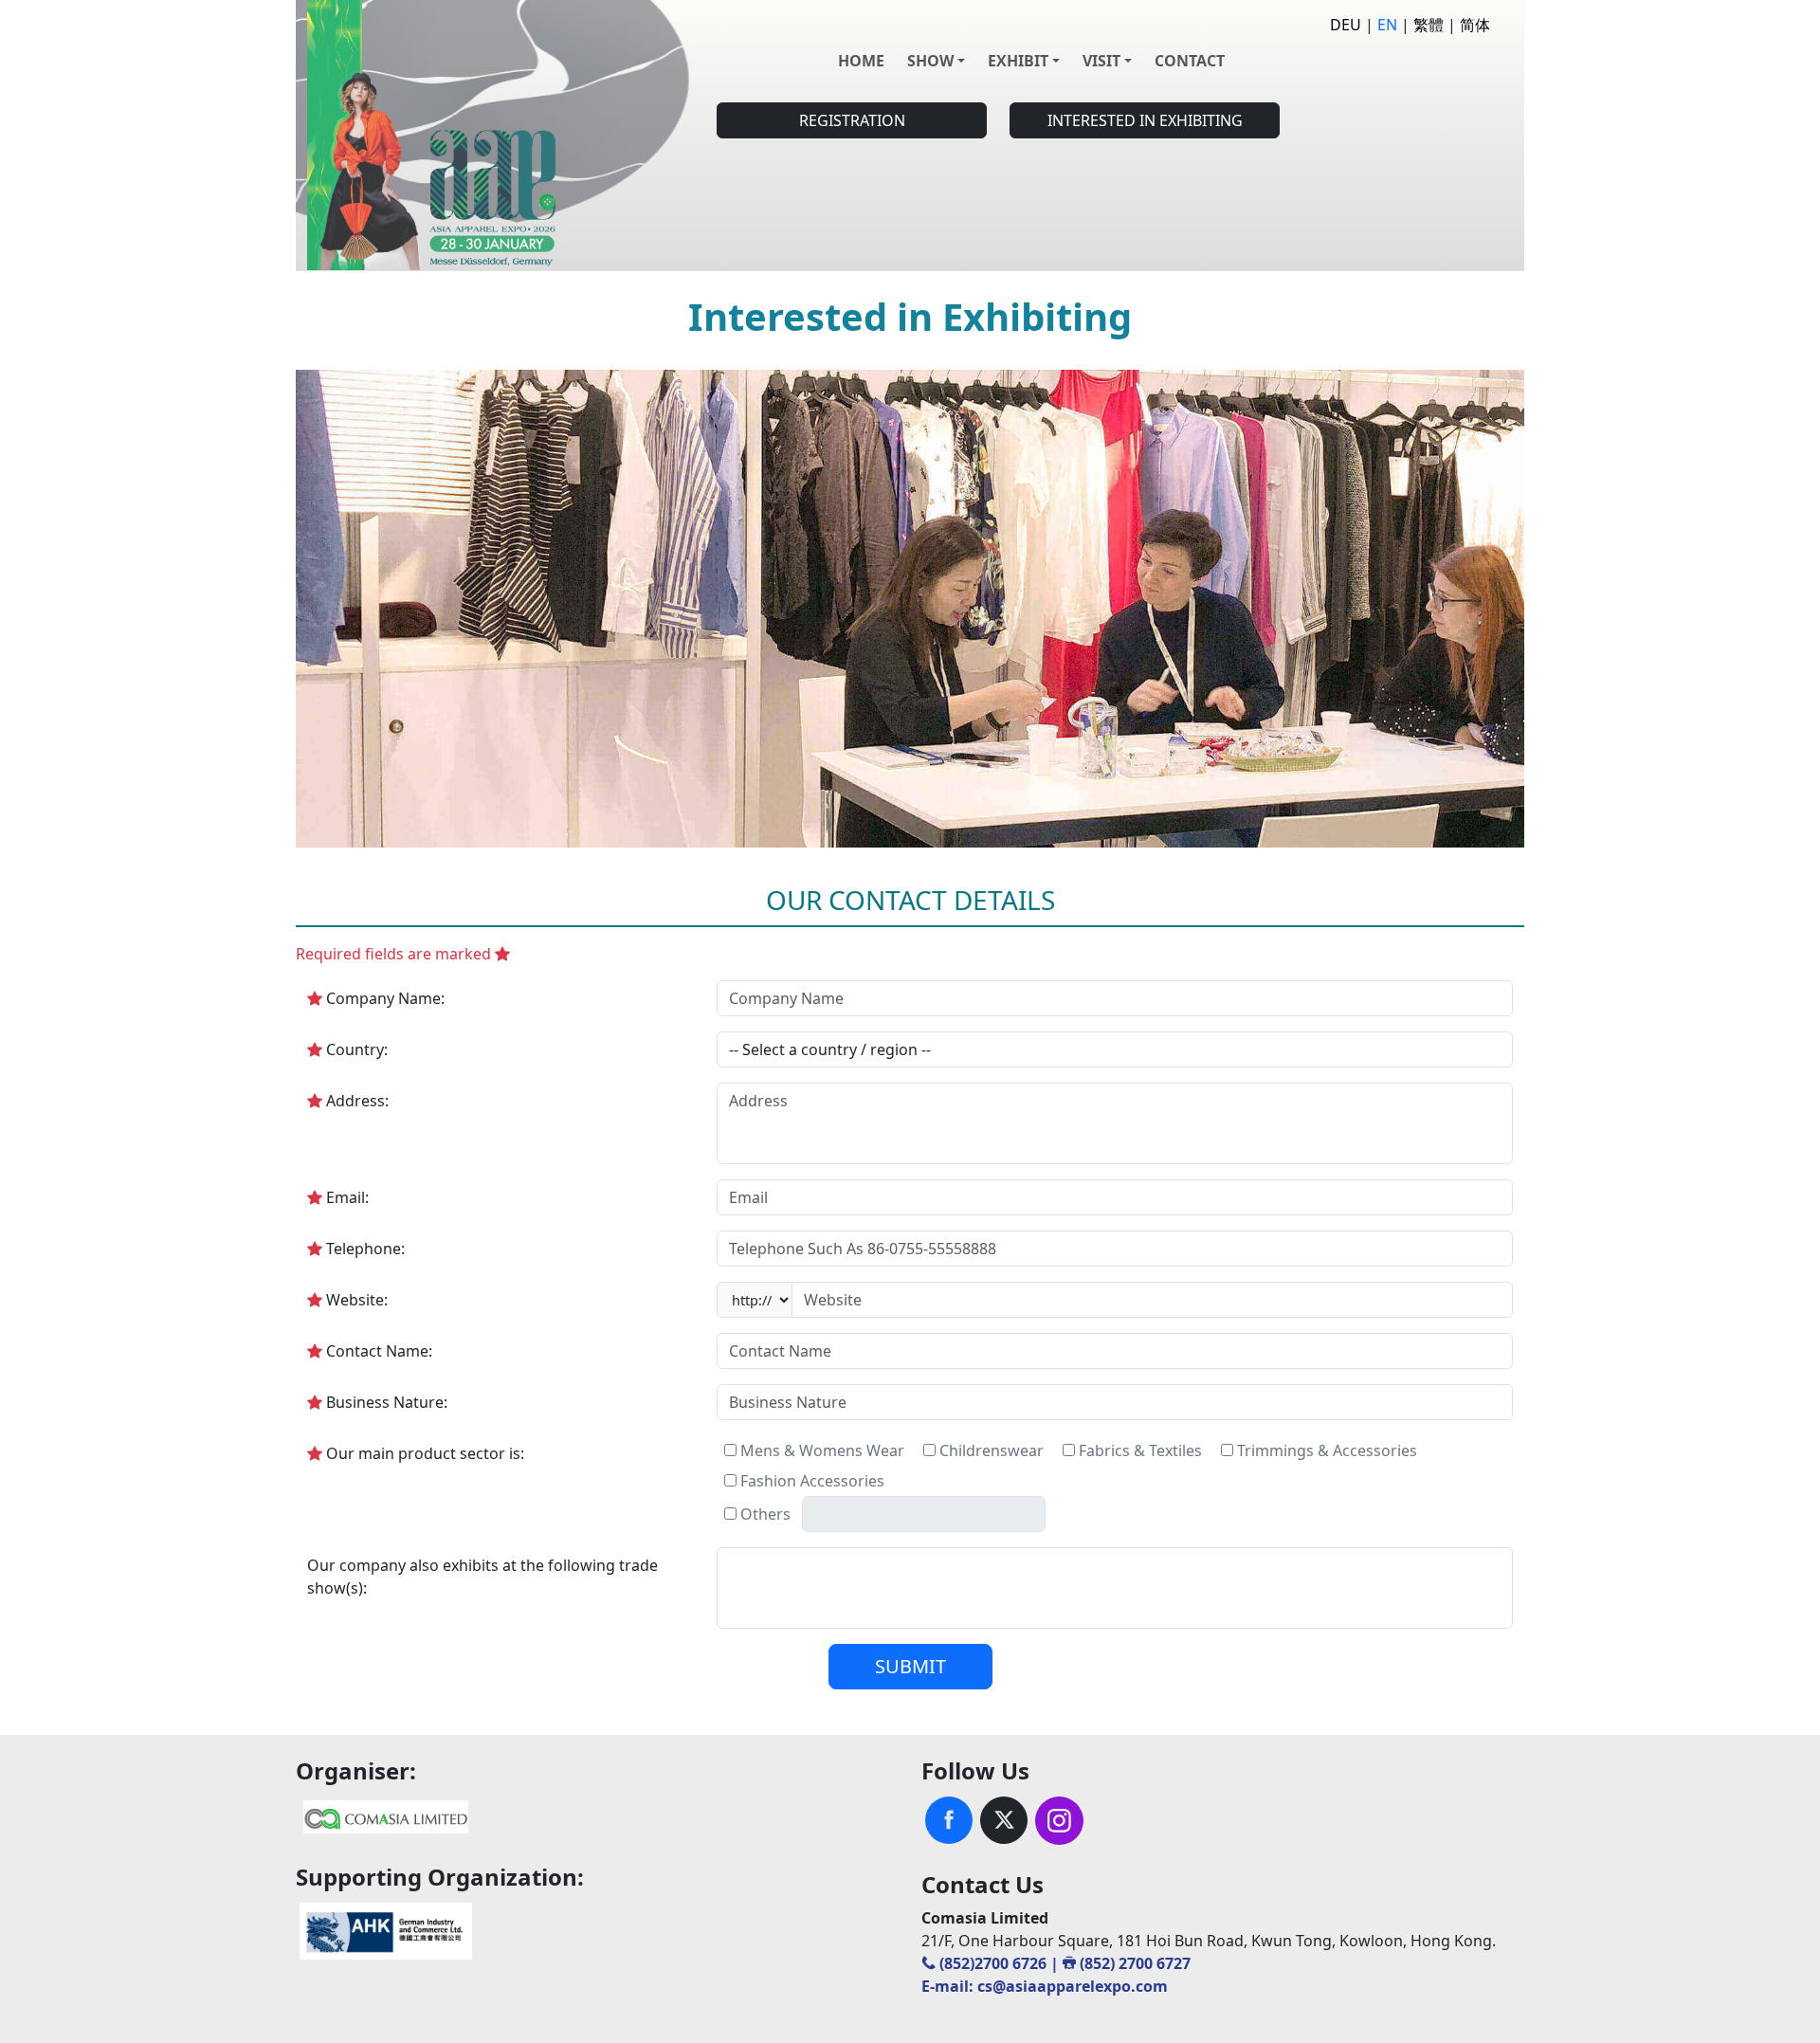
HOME (861, 61)
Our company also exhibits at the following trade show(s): (482, 1577)
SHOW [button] (930, 61)
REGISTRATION (852, 120)
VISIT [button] (1101, 61)
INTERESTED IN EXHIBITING (1145, 120)
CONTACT (1190, 61)
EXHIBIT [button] (1018, 61)
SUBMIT (910, 1666)
